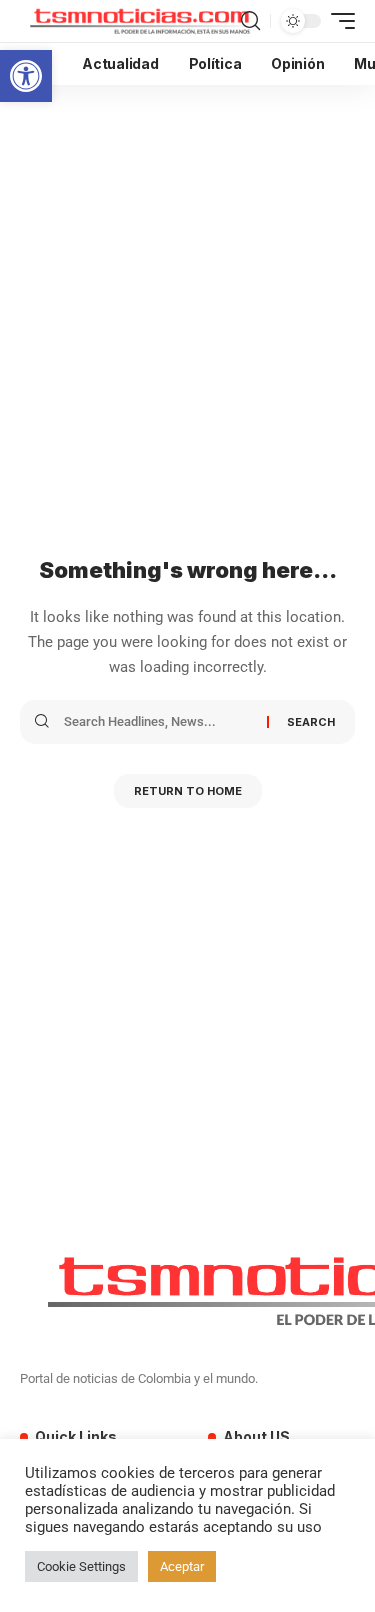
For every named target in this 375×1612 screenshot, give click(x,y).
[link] (26, 76)
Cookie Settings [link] (81, 1566)
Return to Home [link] (188, 791)
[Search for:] (158, 722)
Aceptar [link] (182, 1566)
